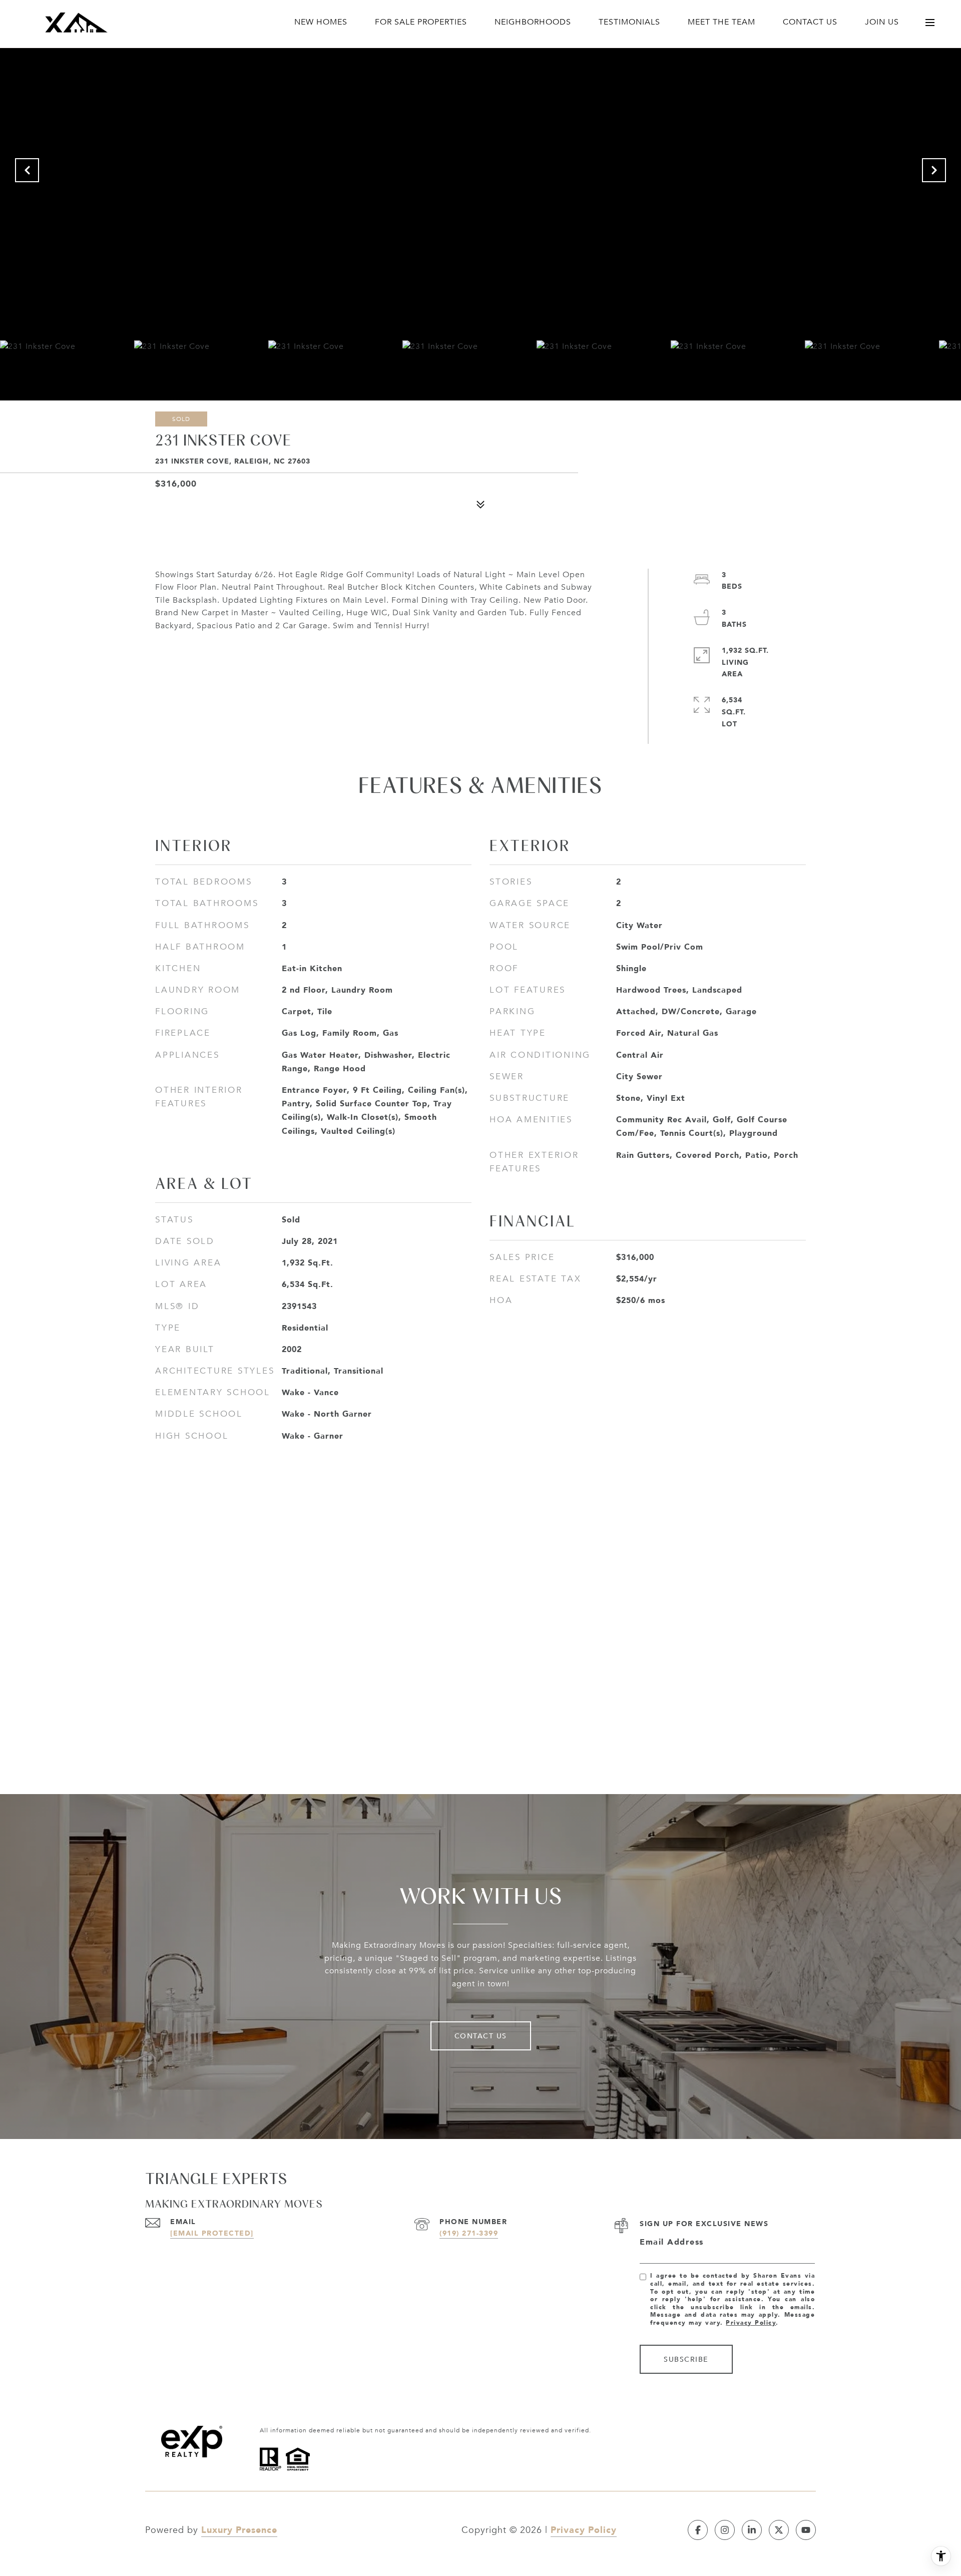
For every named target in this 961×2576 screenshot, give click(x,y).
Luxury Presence (239, 2529)
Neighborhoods (533, 22)
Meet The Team (722, 22)
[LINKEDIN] (752, 2530)
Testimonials (629, 22)
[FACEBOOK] (698, 2530)
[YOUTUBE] (806, 2530)
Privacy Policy (751, 2322)
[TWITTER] (779, 2530)
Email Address (672, 2242)
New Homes (321, 22)
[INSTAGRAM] (725, 2530)
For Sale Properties (421, 22)
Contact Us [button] (481, 2036)
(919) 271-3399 (469, 2233)
